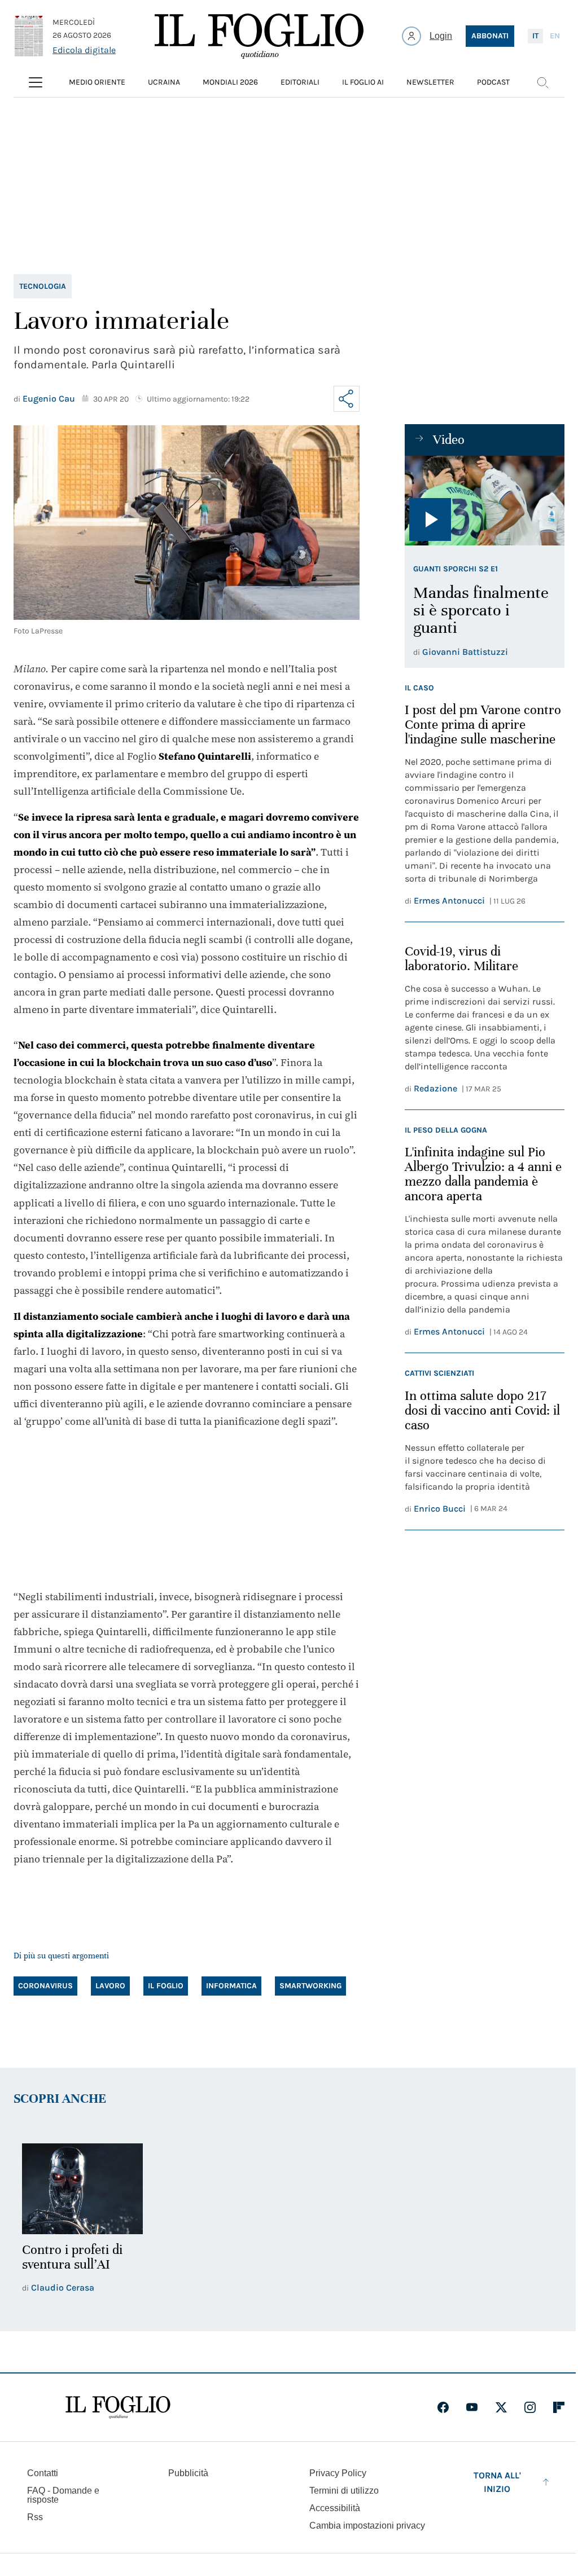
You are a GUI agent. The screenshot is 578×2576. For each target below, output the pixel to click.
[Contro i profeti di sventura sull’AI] (82, 2189)
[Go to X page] (501, 2407)
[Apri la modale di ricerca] (542, 82)
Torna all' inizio (497, 2482)
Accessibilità (335, 2508)
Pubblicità (188, 2473)
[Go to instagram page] (530, 2407)
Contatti (43, 2473)
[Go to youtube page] (472, 2407)
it (535, 36)
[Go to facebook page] (443, 2407)
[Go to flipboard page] (559, 2407)
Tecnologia (43, 286)
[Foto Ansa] (485, 501)
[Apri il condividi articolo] (347, 399)
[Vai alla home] (259, 36)
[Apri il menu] (36, 82)
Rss (35, 2517)
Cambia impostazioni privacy (367, 2526)
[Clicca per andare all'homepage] (118, 2407)
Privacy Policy (338, 2473)
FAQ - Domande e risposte (63, 2495)
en (555, 36)
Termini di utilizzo (344, 2491)
